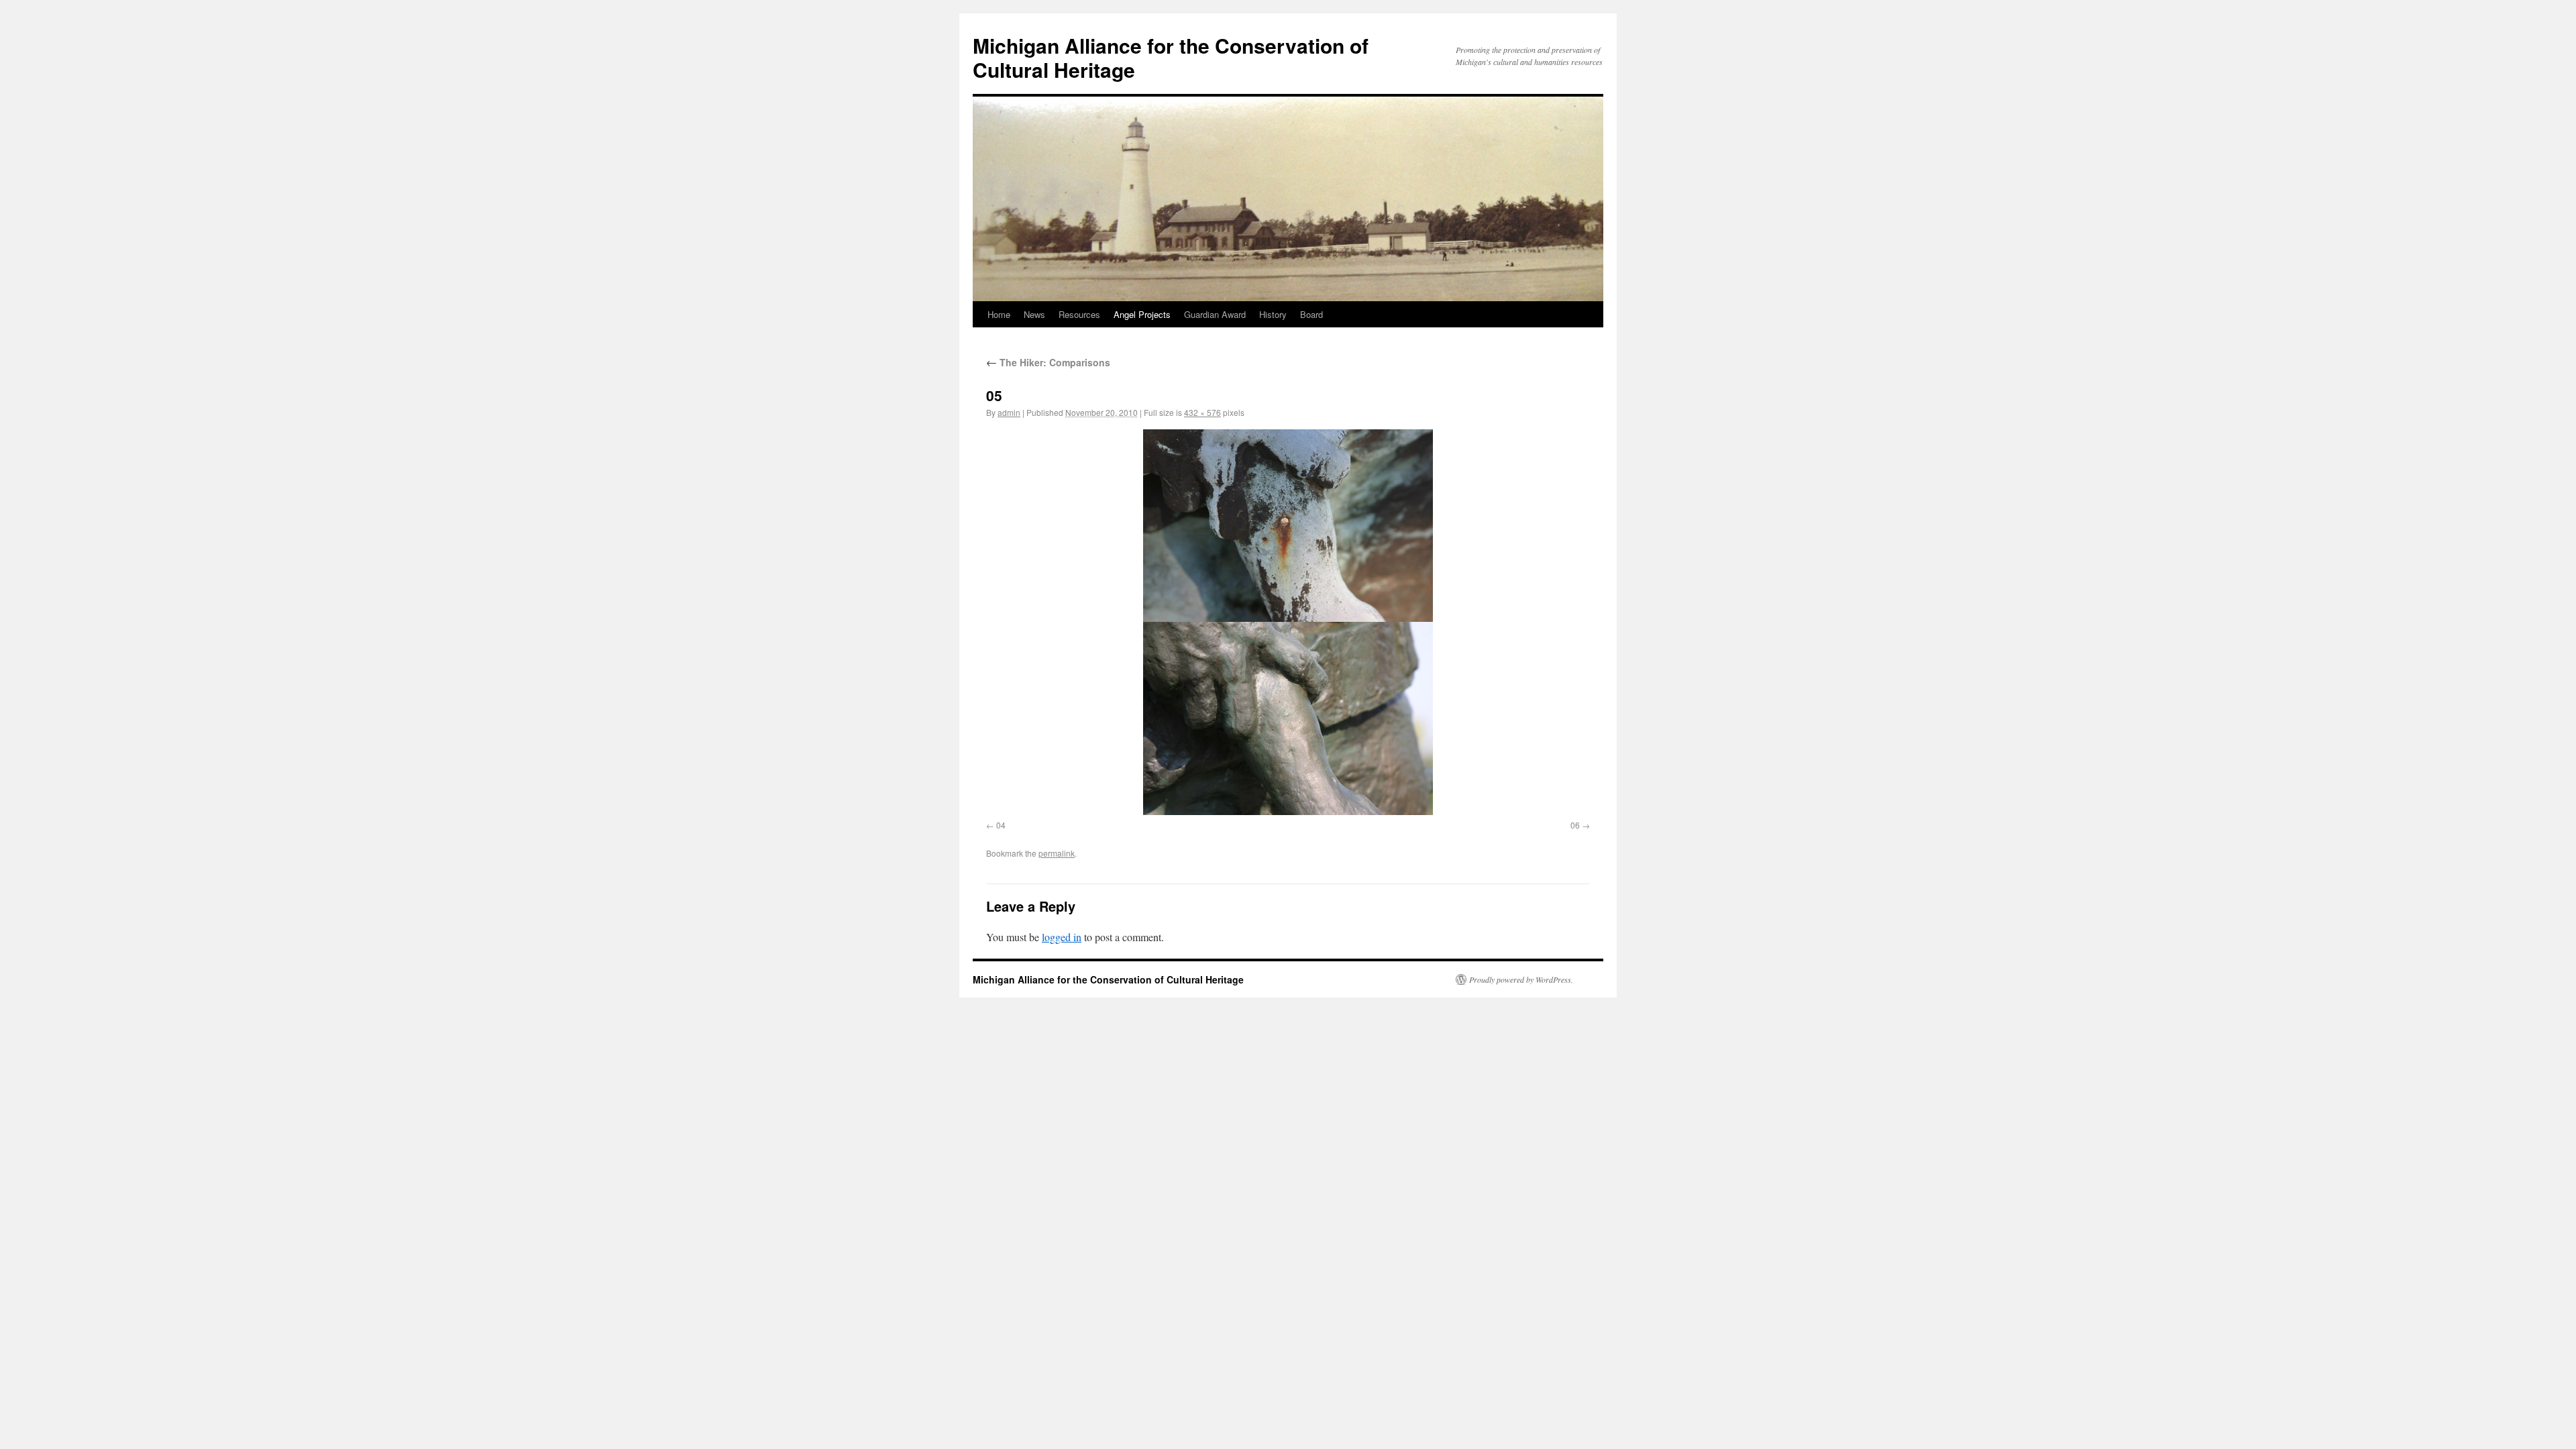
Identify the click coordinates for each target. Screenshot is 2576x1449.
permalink (1057, 853)
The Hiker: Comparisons (1048, 362)
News (1034, 314)
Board (1311, 314)
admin (1009, 412)
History (1273, 314)
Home (999, 314)
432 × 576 (1202, 412)
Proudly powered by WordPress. (1521, 979)
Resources (1079, 314)
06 (1575, 825)
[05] (1288, 622)
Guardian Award (1215, 314)
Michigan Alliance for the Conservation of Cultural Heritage (1171, 57)
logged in (1062, 937)
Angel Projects (1142, 314)
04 (1001, 825)
